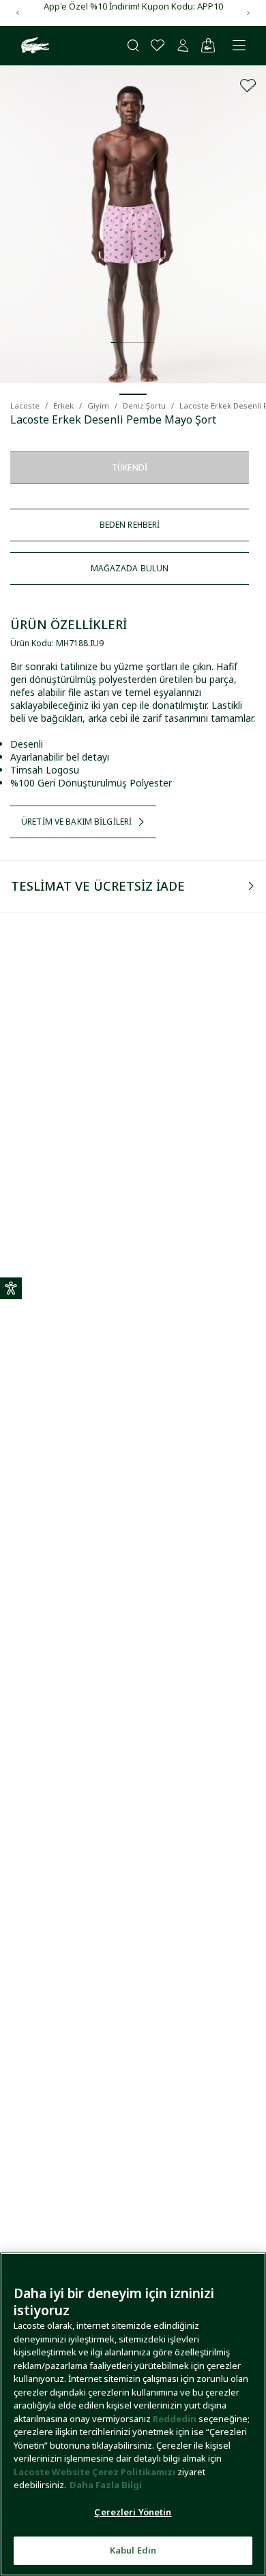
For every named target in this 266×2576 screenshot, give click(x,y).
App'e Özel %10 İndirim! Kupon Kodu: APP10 (133, 6)
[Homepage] (33, 46)
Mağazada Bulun (130, 568)
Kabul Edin (133, 2550)
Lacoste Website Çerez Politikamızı (95, 2472)
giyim (98, 406)
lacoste (25, 406)
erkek (63, 406)
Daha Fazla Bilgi (106, 2485)
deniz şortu (144, 406)
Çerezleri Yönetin (133, 2512)
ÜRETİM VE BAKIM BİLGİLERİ (76, 822)
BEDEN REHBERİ (130, 525)
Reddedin (175, 2419)
